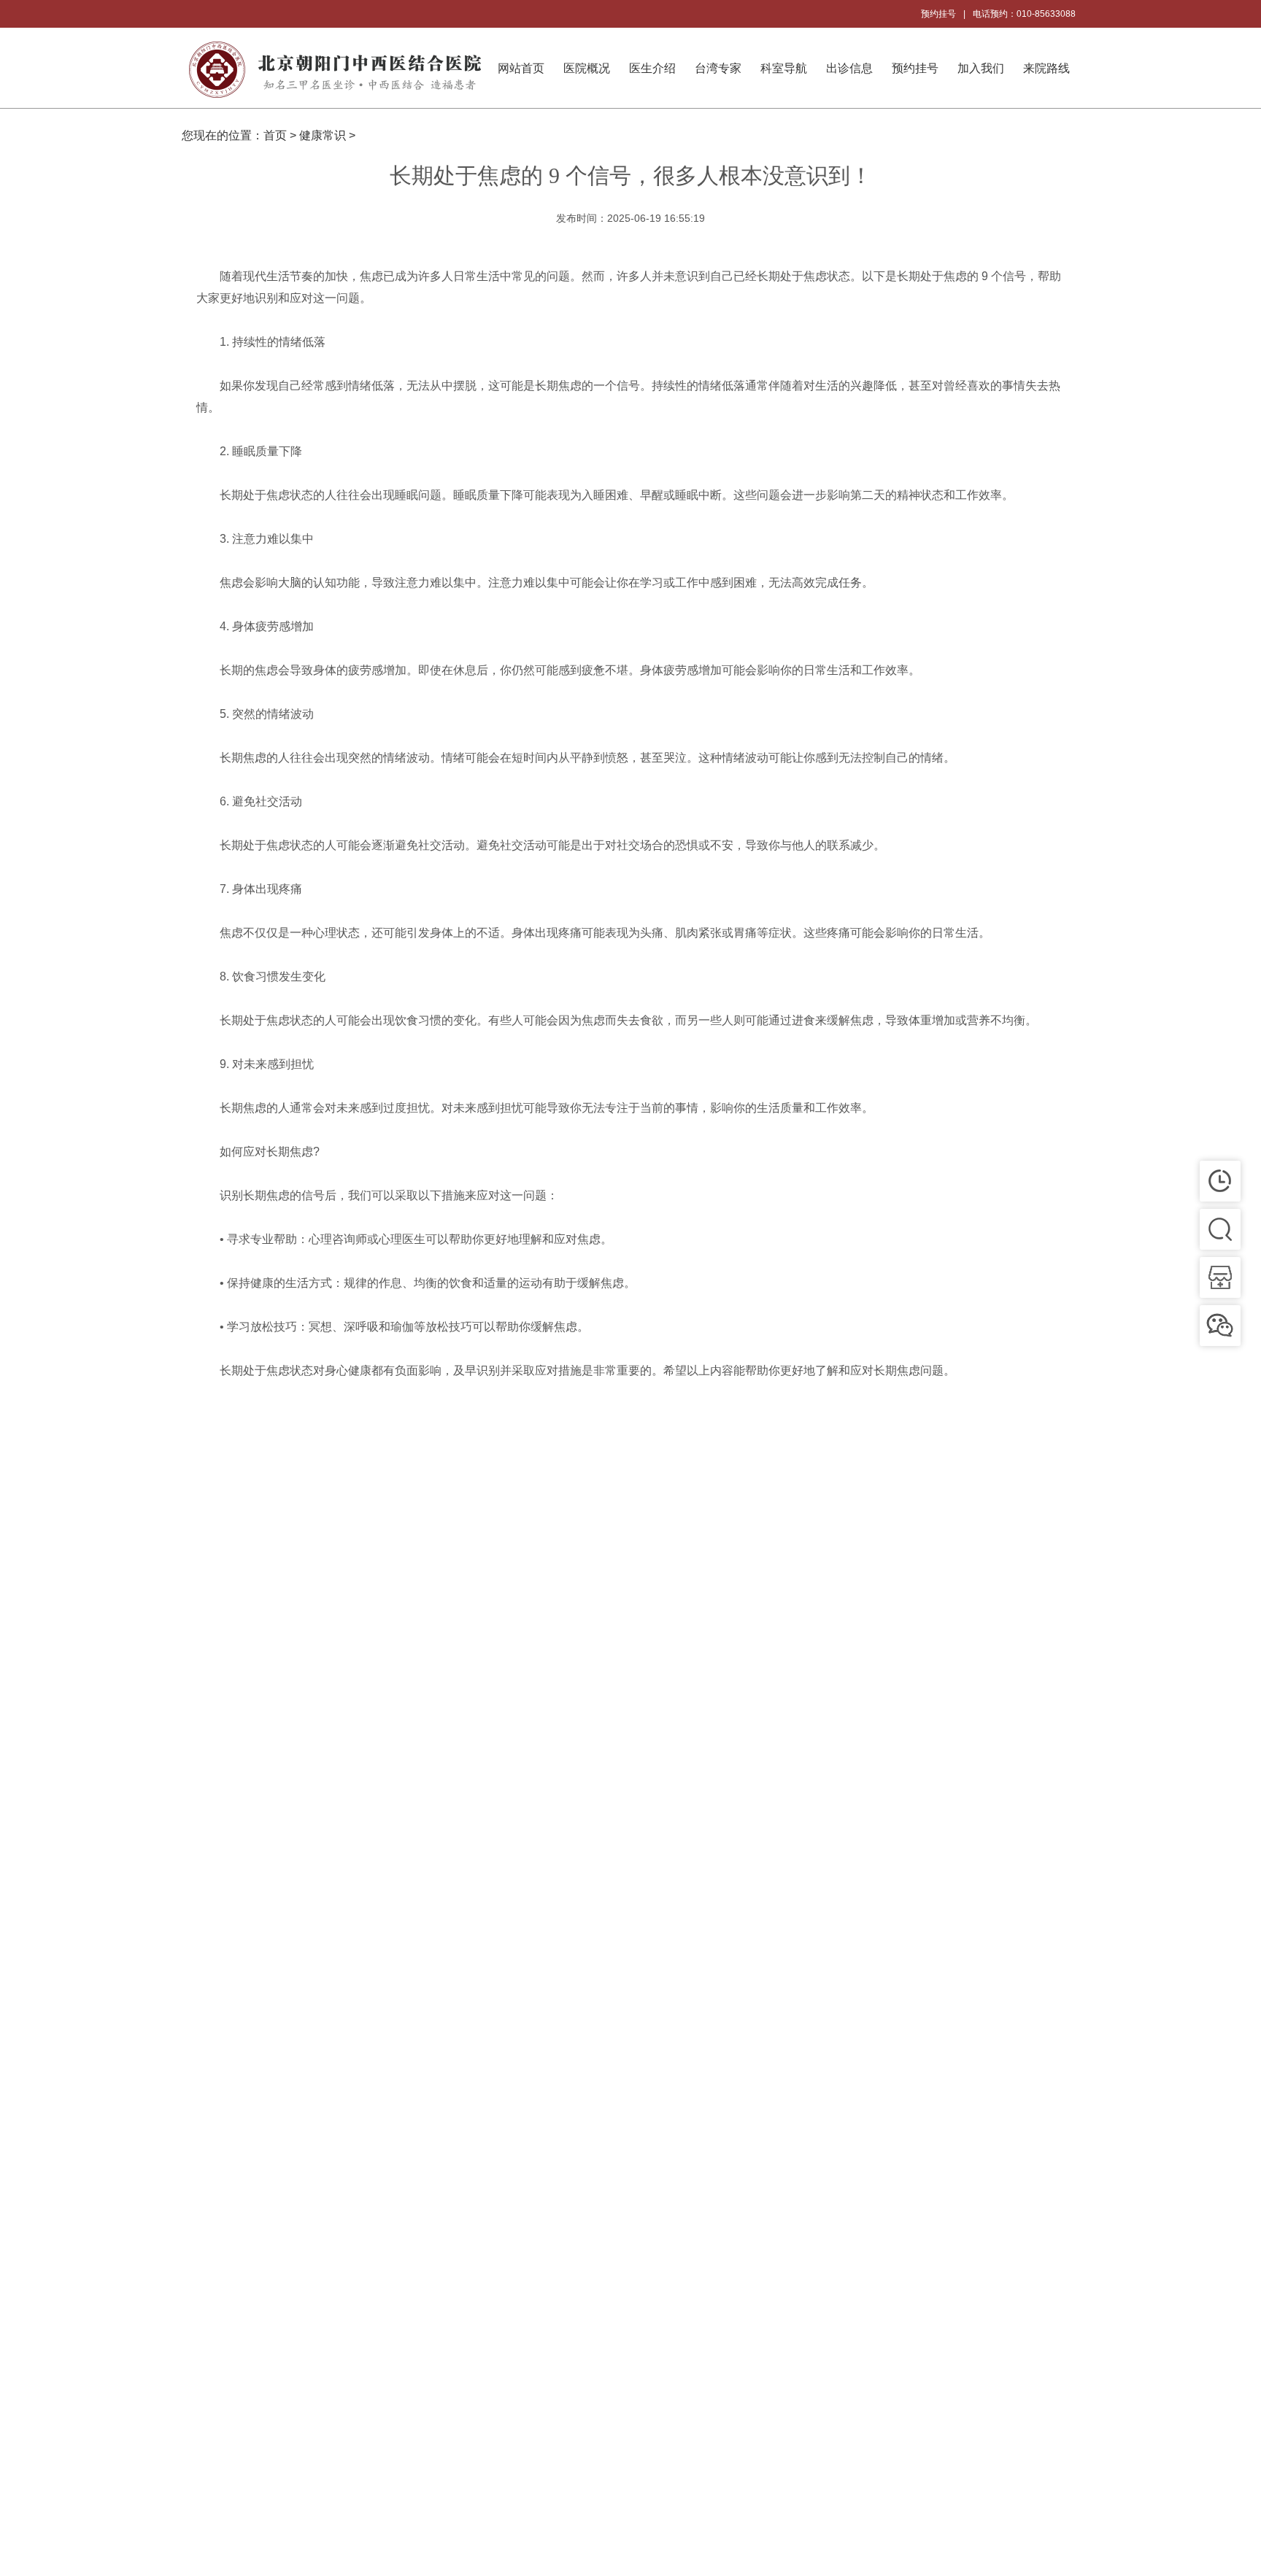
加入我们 (981, 68)
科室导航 (784, 68)
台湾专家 (718, 68)
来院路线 (1046, 68)
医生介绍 (652, 68)
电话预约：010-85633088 (1024, 14)
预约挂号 (938, 14)
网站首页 (521, 68)
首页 (275, 135)
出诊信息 (849, 68)
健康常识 (323, 135)
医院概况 (587, 68)
